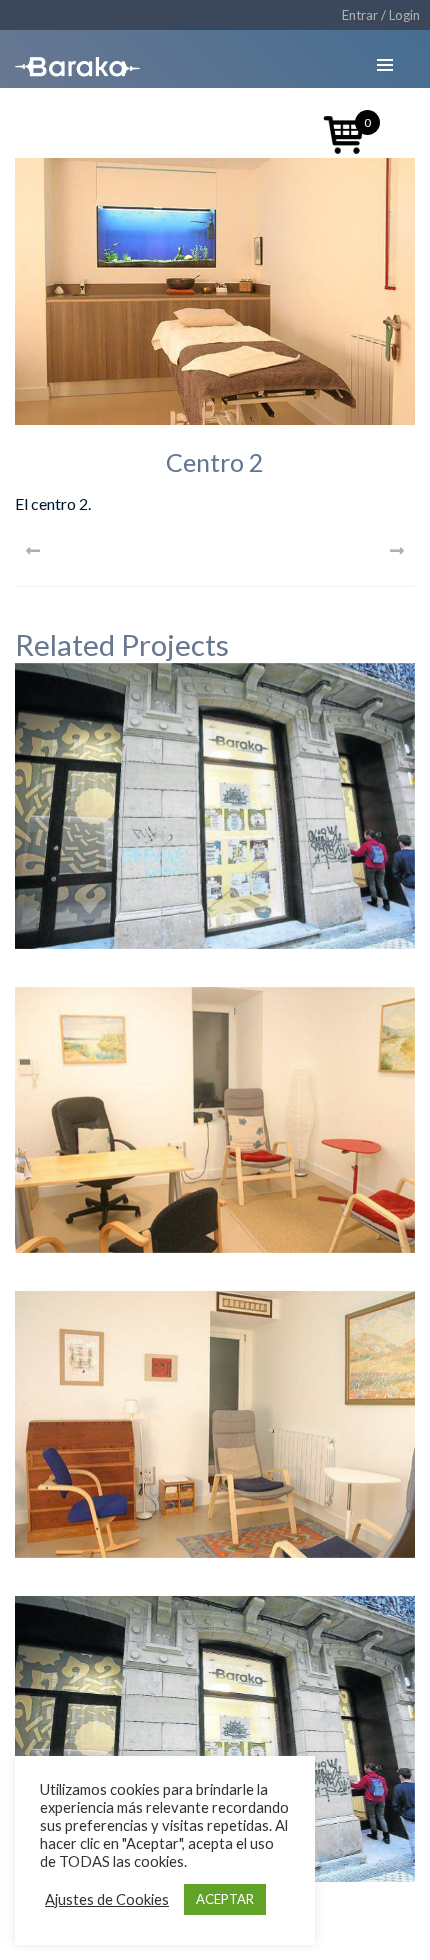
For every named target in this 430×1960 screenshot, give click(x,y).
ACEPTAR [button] (225, 1899)
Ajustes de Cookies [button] (107, 1899)
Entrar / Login (381, 15)
